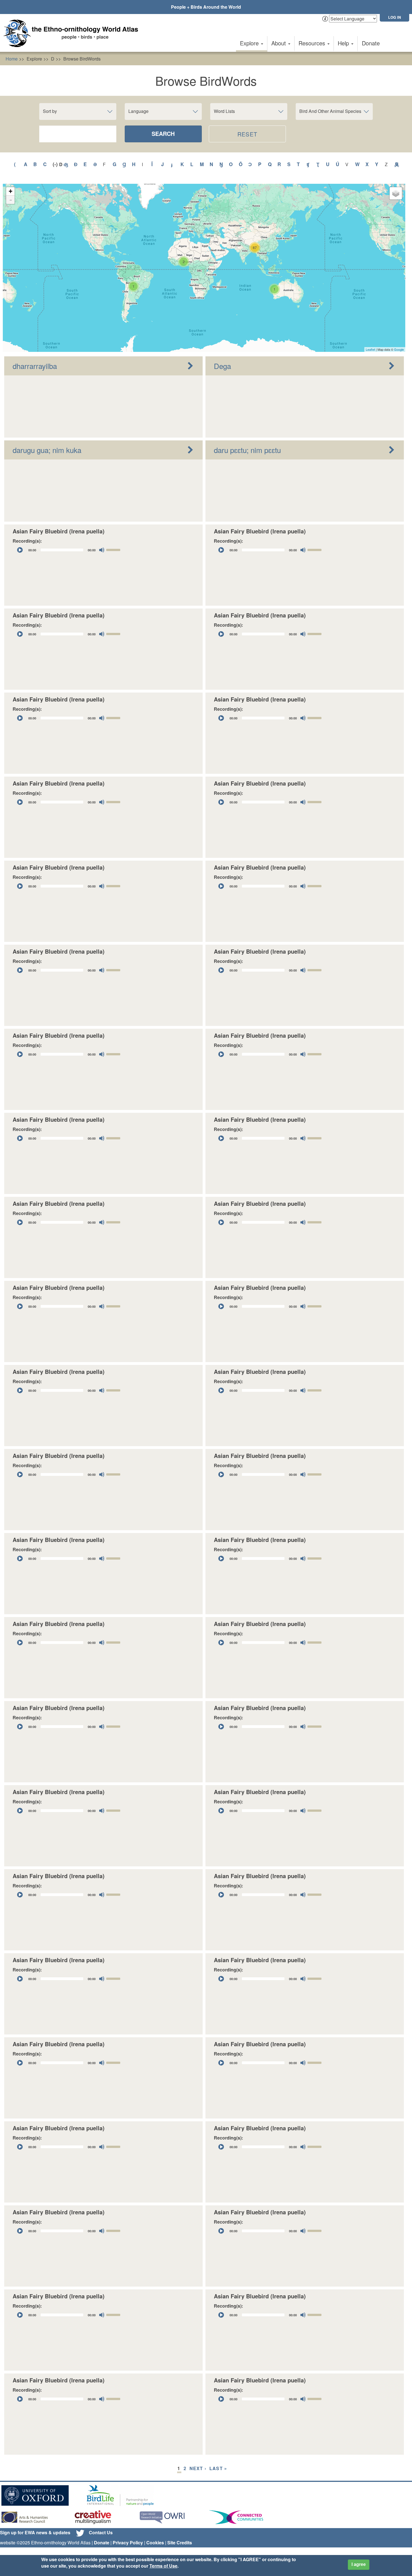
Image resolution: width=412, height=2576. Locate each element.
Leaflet (370, 349)
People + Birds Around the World (206, 7)
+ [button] (11, 191)
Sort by (50, 111)
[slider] (114, 549)
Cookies (155, 2543)
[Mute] (102, 550)
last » (218, 2468)
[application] (69, 550)
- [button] (11, 200)
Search (163, 133)
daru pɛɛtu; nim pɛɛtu (247, 450)
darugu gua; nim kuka (47, 450)
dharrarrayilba (35, 366)
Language (138, 111)
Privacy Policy (128, 2543)
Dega (222, 366)
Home (12, 59)
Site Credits (180, 2543)
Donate (371, 43)
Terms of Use (163, 2566)
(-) (56, 164)
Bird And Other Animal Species (330, 111)
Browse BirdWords (82, 59)
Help (344, 43)
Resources (313, 43)
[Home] (73, 33)
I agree (359, 2564)
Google (399, 349)
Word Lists (224, 111)
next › (198, 2468)
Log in (394, 17)
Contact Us (101, 2532)
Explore (250, 43)
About (279, 43)
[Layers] (396, 193)
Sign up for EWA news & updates (35, 2532)
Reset (247, 134)
